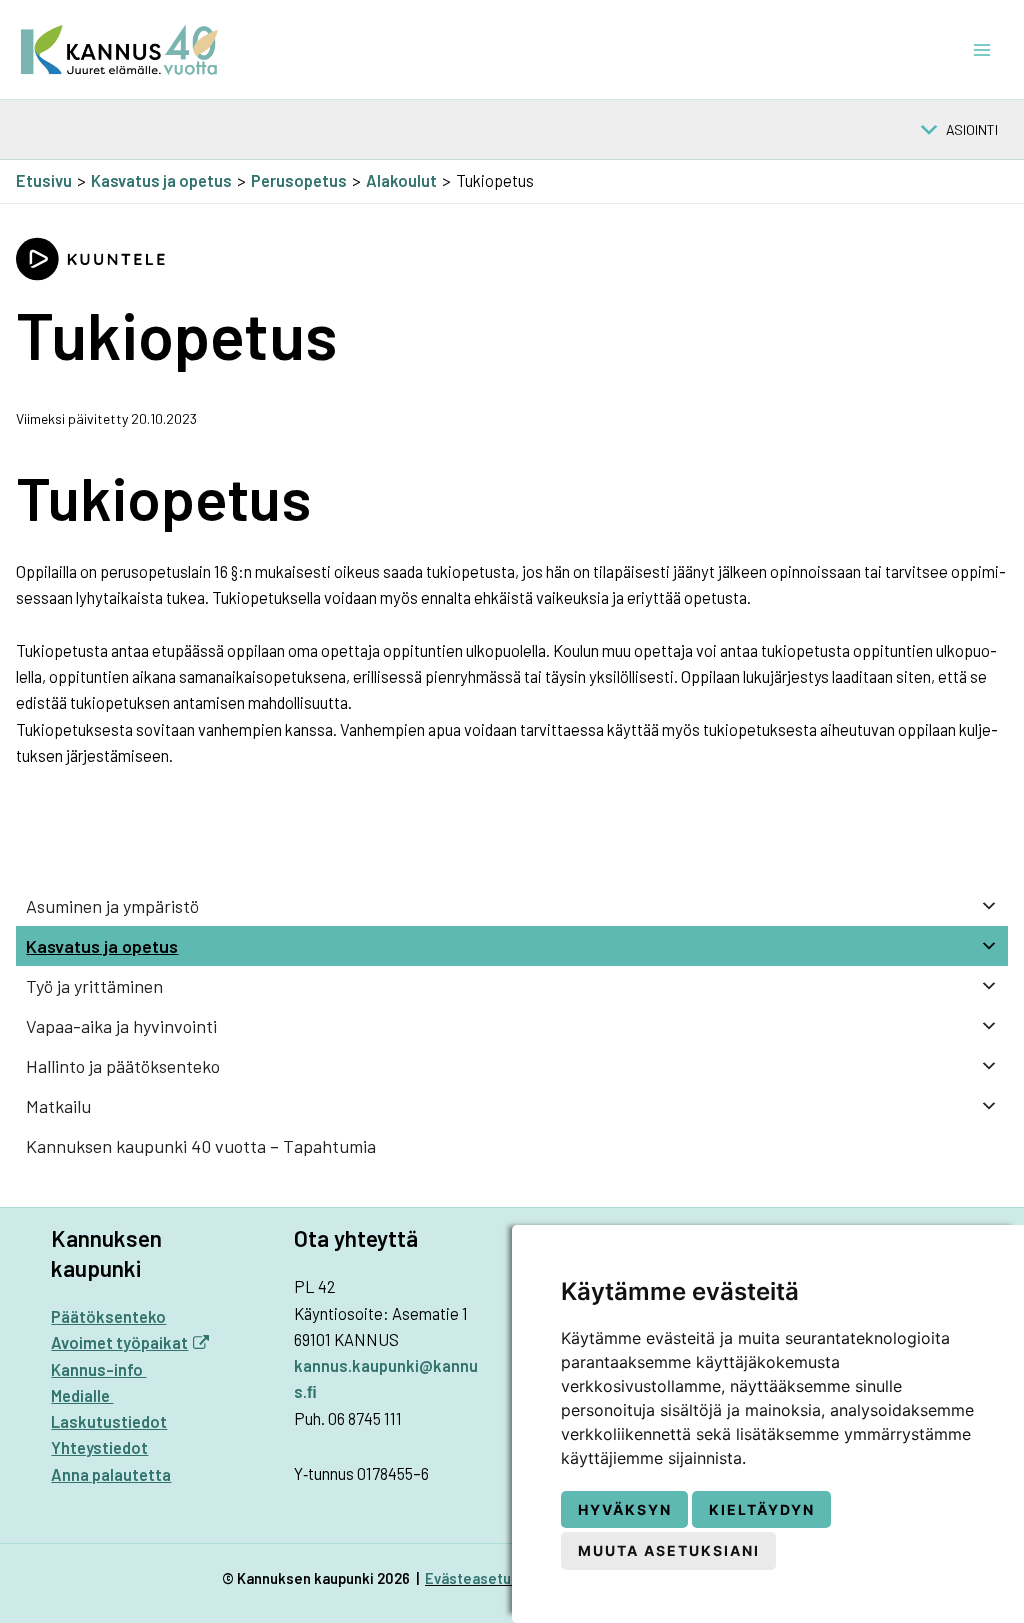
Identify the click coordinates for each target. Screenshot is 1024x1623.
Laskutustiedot (109, 1421)
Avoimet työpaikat (119, 1342)
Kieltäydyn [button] (762, 1509)
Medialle (82, 1395)
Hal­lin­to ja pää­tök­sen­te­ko (123, 1066)
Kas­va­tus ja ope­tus (102, 946)
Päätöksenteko (108, 1316)
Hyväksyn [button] (625, 1509)
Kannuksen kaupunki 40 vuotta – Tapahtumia (201, 1146)
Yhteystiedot (99, 1447)
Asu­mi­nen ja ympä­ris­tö (112, 906)
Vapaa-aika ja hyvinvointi (121, 1026)
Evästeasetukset (483, 1578)
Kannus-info (98, 1369)
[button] (972, 130)
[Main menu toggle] (981, 49)
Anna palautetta (111, 1474)
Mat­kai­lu (58, 1106)
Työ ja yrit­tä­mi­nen (94, 986)
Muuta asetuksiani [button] (669, 1550)
